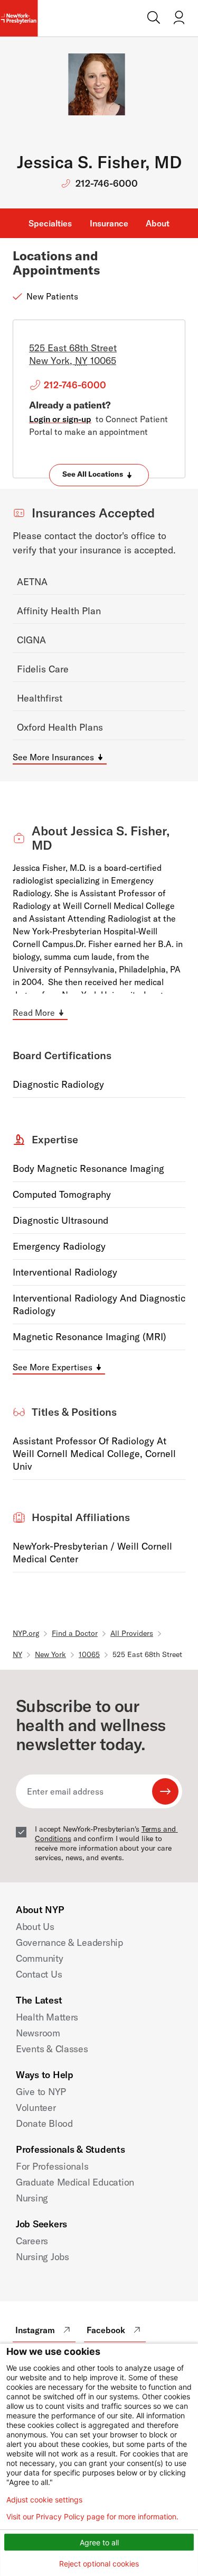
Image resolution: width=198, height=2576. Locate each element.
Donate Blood (44, 2123)
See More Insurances (53, 757)
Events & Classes (52, 2049)
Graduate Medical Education (75, 2182)
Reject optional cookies (99, 2564)
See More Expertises (53, 1367)
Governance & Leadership (69, 1942)
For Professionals (52, 2166)
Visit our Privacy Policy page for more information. (92, 2517)
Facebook (106, 2330)
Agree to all (99, 2542)
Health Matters (47, 2017)
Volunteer (36, 2108)
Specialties (50, 223)
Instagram (35, 2330)
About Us (35, 1927)
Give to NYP (41, 2092)
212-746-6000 (107, 183)
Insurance (109, 223)
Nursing (32, 2198)
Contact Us (39, 1974)
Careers (32, 2241)
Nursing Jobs (43, 2257)
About (158, 223)
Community (40, 1958)
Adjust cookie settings (44, 2500)
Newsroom (38, 2033)
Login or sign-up (60, 419)
